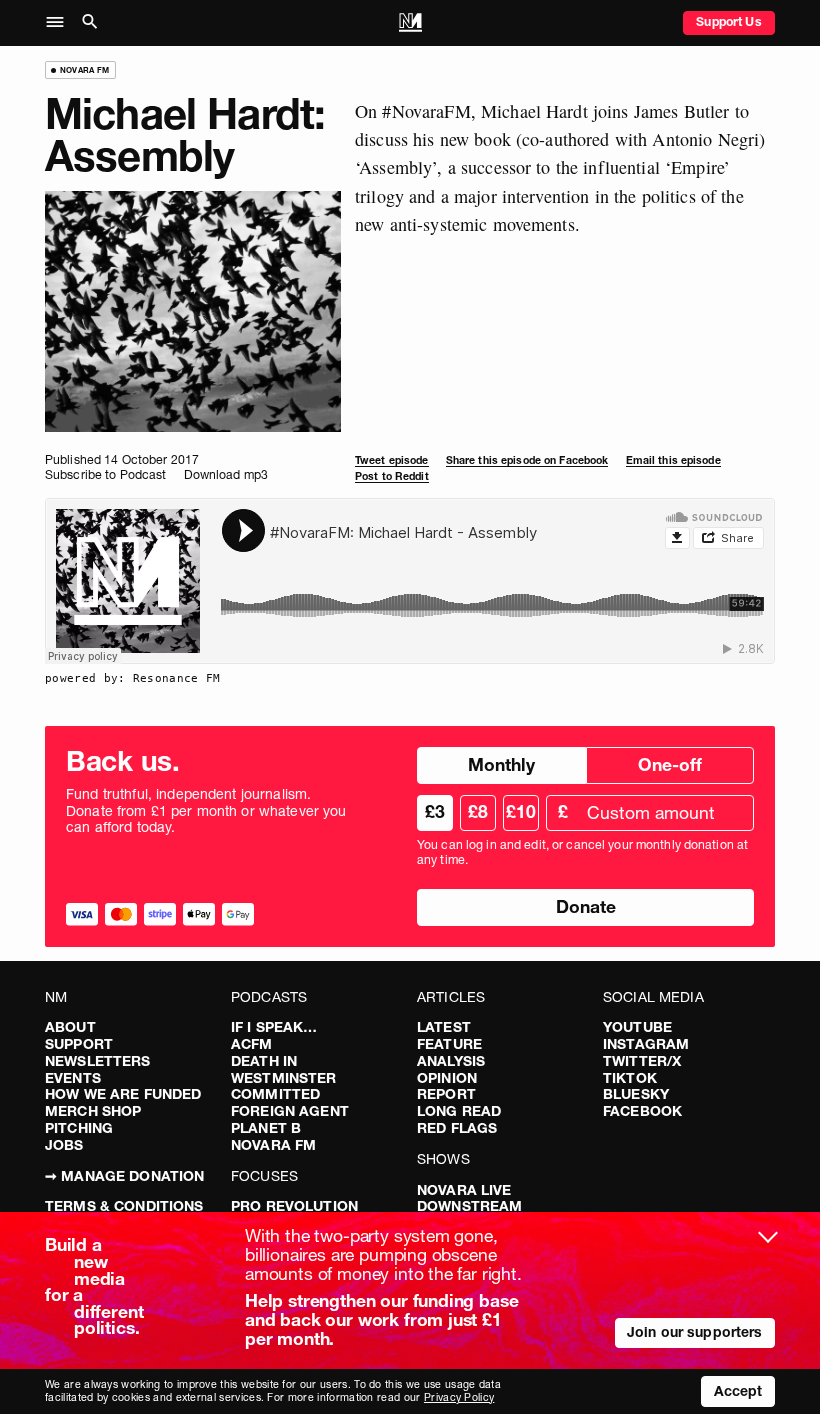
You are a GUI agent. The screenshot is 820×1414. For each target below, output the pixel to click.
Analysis (451, 1061)
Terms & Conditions (124, 1206)
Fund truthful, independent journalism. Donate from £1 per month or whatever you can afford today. (206, 811)
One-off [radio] (670, 764)
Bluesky (636, 1094)
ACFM (252, 1044)
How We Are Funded (123, 1094)
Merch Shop (93, 1111)
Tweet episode (392, 460)
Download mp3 (226, 474)
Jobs (64, 1145)
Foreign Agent (290, 1111)
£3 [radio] (435, 811)
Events (73, 1078)
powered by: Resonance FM (133, 678)
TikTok (630, 1078)
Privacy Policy (459, 1397)
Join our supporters (695, 1332)
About (70, 1027)
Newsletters (98, 1061)
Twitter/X (642, 1061)
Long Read (459, 1111)
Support (79, 1044)
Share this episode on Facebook (527, 460)
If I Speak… (274, 1027)
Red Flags (457, 1128)
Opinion (447, 1078)
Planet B (266, 1128)
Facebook (642, 1111)
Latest (444, 1027)
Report (446, 1094)
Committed (275, 1094)
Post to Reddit (392, 476)
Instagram (646, 1044)
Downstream (469, 1206)
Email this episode (673, 460)
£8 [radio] (478, 811)
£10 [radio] (521, 811)
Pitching (79, 1128)
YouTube (637, 1027)
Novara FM (273, 1145)
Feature (449, 1044)
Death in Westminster (284, 1069)
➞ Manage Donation (124, 1176)
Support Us (728, 21)
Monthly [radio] (501, 764)
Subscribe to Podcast (105, 474)
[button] (60, 23)
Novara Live (464, 1190)
